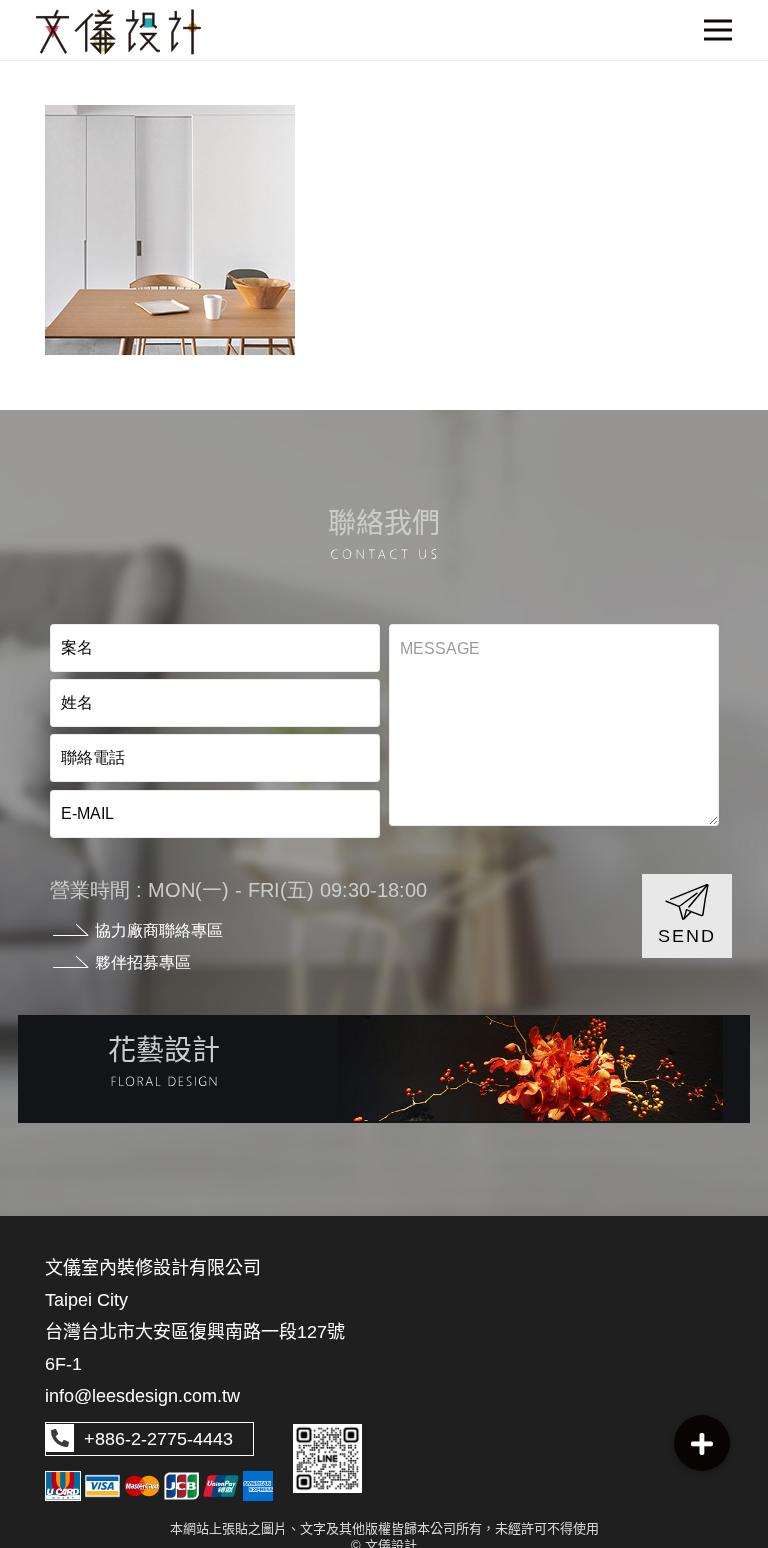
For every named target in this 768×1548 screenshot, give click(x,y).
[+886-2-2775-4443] (60, 1439)
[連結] (384, 1069)
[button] (702, 1443)
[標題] (118, 32)
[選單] (718, 30)
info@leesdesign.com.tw (142, 1396)
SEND (686, 936)
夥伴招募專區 (143, 962)
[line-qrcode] (328, 1459)
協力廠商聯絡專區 (159, 930)
